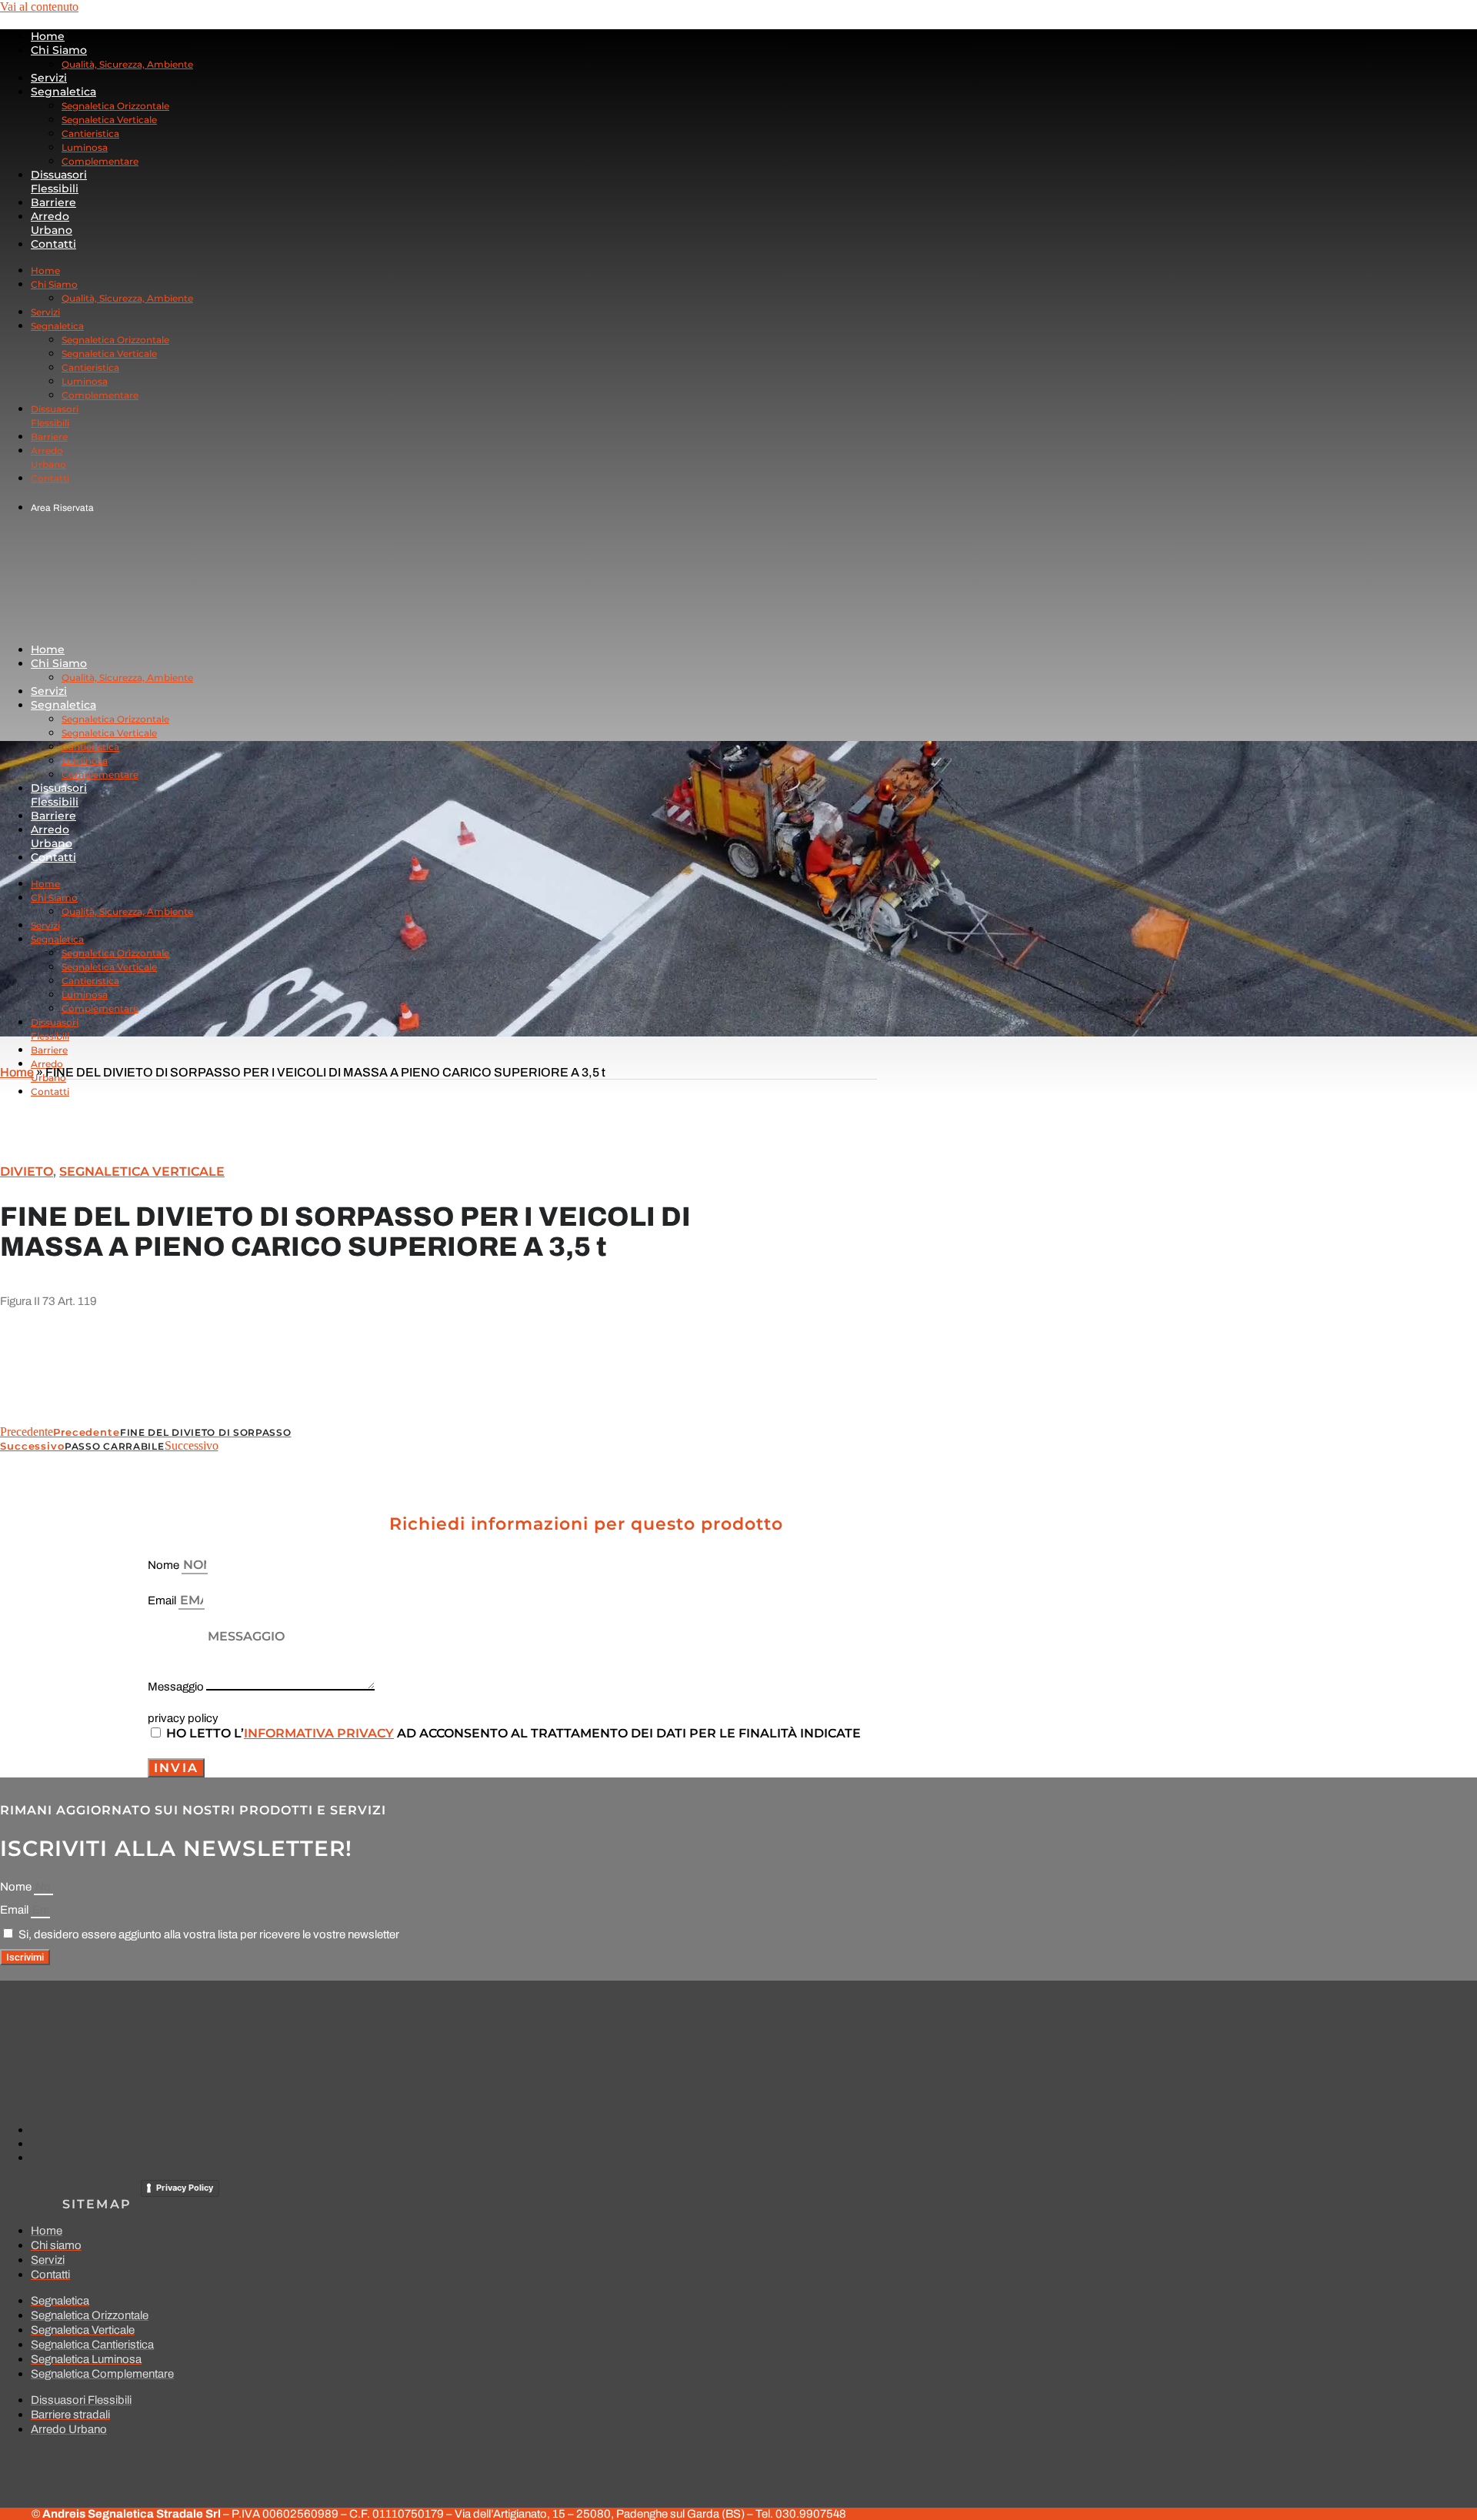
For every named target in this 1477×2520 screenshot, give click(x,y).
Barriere (53, 202)
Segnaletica (63, 92)
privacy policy (183, 1718)
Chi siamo (59, 50)
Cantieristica (90, 134)
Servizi (49, 78)
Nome (165, 1565)
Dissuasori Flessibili (59, 182)
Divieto (27, 1172)
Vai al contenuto (39, 7)
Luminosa (85, 147)
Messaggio (177, 1687)
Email (163, 1600)
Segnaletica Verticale (109, 120)
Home (48, 36)
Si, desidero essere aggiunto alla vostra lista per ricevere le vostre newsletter (209, 1934)
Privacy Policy (185, 2188)
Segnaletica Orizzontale (115, 106)
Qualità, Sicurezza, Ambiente (127, 64)
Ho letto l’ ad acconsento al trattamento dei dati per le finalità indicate (513, 1733)
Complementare (100, 161)
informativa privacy (319, 1733)
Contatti (53, 244)
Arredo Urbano (52, 223)
